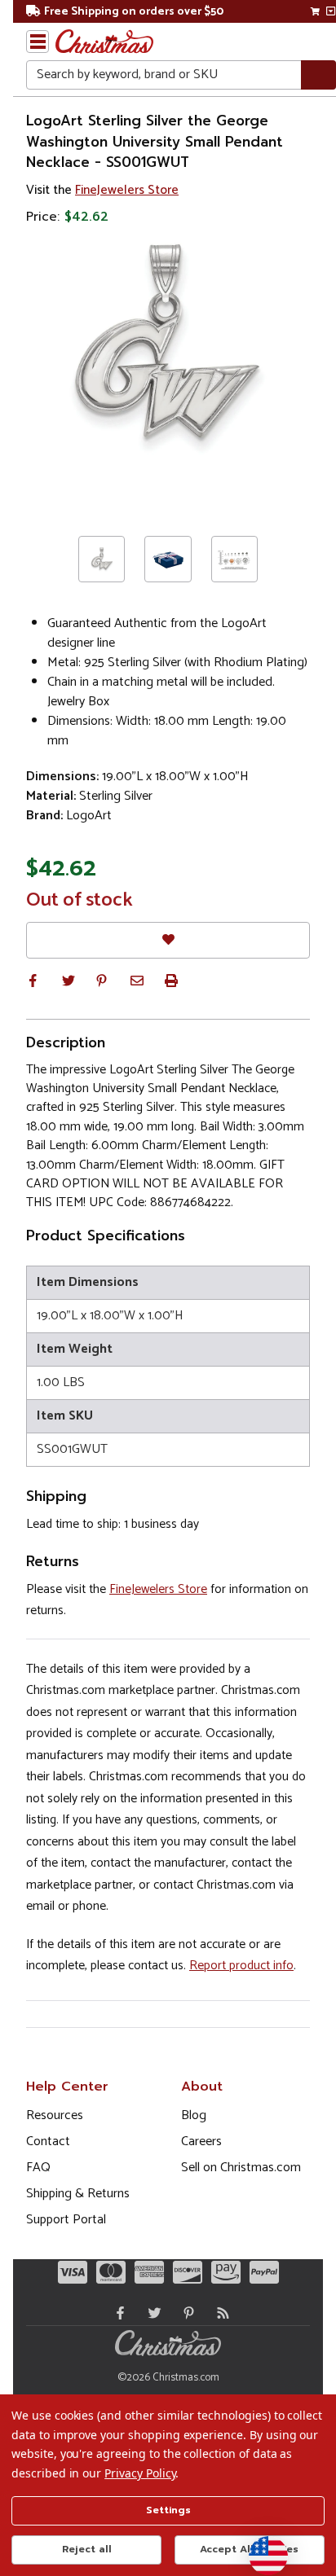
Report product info (241, 1966)
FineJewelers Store (127, 190)
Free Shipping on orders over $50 (134, 12)
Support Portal (66, 2220)
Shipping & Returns (78, 2194)
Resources (55, 2115)
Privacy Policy (140, 2473)
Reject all (87, 2549)
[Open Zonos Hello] (260, 2547)
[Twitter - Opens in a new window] (151, 2313)
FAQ (38, 2168)
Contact (48, 2142)
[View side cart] (331, 11)
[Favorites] (168, 940)
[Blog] (219, 2313)
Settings (168, 2510)
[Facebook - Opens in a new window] (117, 2313)
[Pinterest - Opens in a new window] (185, 2313)
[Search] (318, 75)
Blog (194, 2115)
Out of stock (80, 901)
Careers (201, 2142)
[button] (33, 981)
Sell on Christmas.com (241, 2168)
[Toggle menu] (38, 42)
